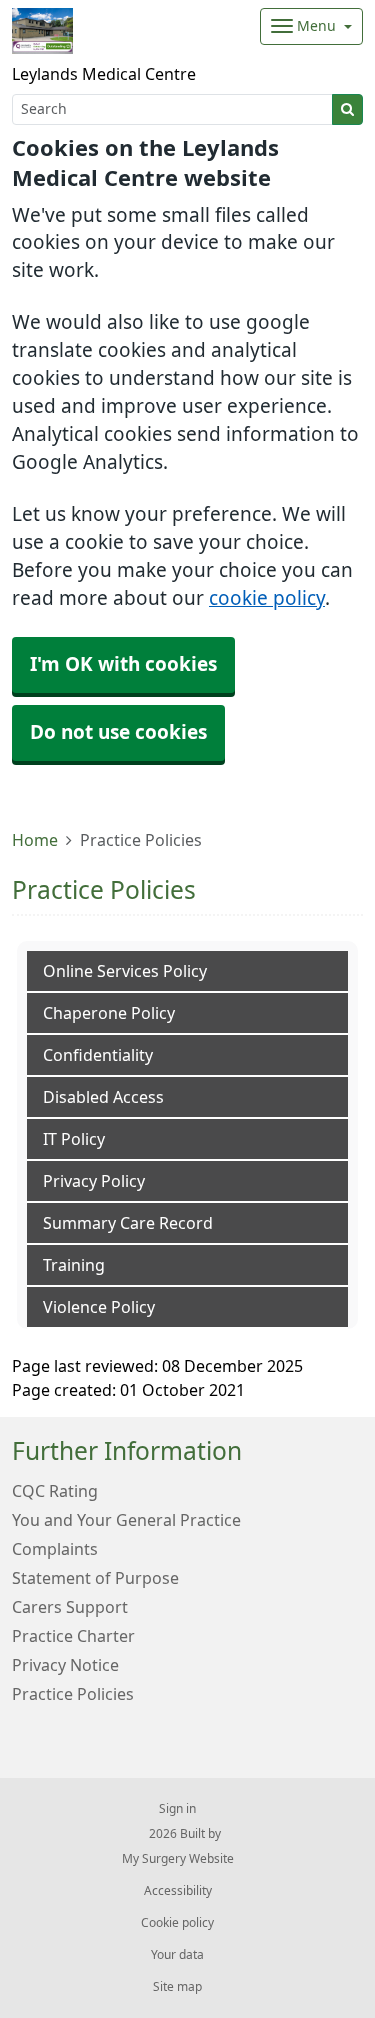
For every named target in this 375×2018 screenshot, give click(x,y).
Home (35, 840)
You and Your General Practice (126, 1520)
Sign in (177, 1809)
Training (74, 1265)
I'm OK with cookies (123, 664)
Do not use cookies (118, 732)
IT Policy (74, 1139)
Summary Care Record (128, 1223)
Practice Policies (73, 1694)
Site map (177, 1987)
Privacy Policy (94, 1181)
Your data (177, 1955)
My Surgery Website (178, 1859)
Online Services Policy (125, 971)
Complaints (55, 1549)
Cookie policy (177, 1923)
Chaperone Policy (109, 1013)
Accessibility (178, 1891)
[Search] (347, 109)
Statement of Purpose (95, 1578)
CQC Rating (55, 1491)
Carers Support (70, 1607)
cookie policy (267, 598)
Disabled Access (103, 1097)
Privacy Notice (65, 1665)
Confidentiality (98, 1055)
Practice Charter (73, 1636)
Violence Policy (99, 1307)
